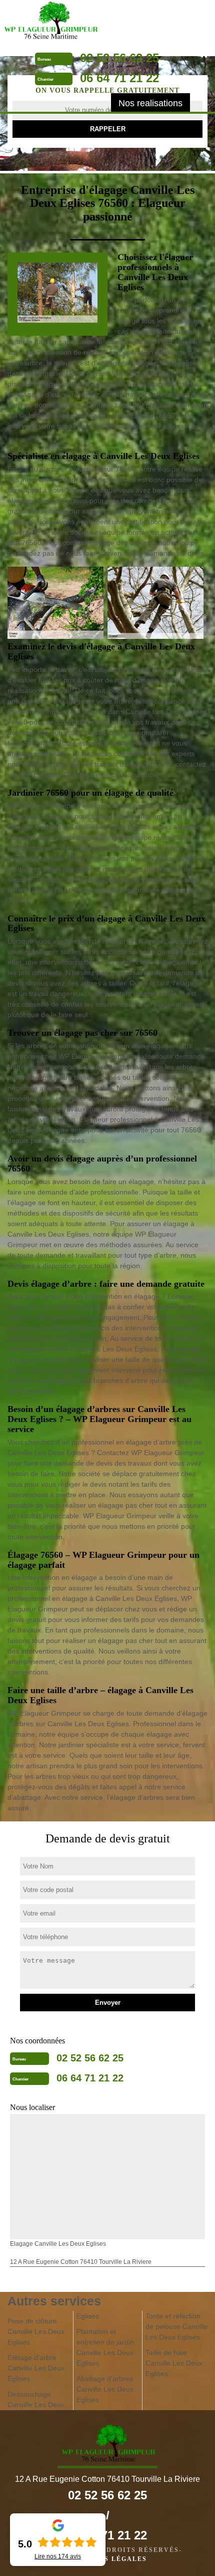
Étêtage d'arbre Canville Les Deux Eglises (36, 2368)
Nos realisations (150, 103)
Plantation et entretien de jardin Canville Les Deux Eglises (105, 2347)
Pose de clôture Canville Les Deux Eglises (36, 2331)
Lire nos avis (58, 2556)
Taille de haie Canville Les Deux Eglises (174, 2363)
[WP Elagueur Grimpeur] (50, 22)
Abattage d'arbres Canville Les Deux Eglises (105, 2389)
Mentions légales (107, 2559)
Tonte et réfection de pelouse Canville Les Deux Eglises (176, 2326)
